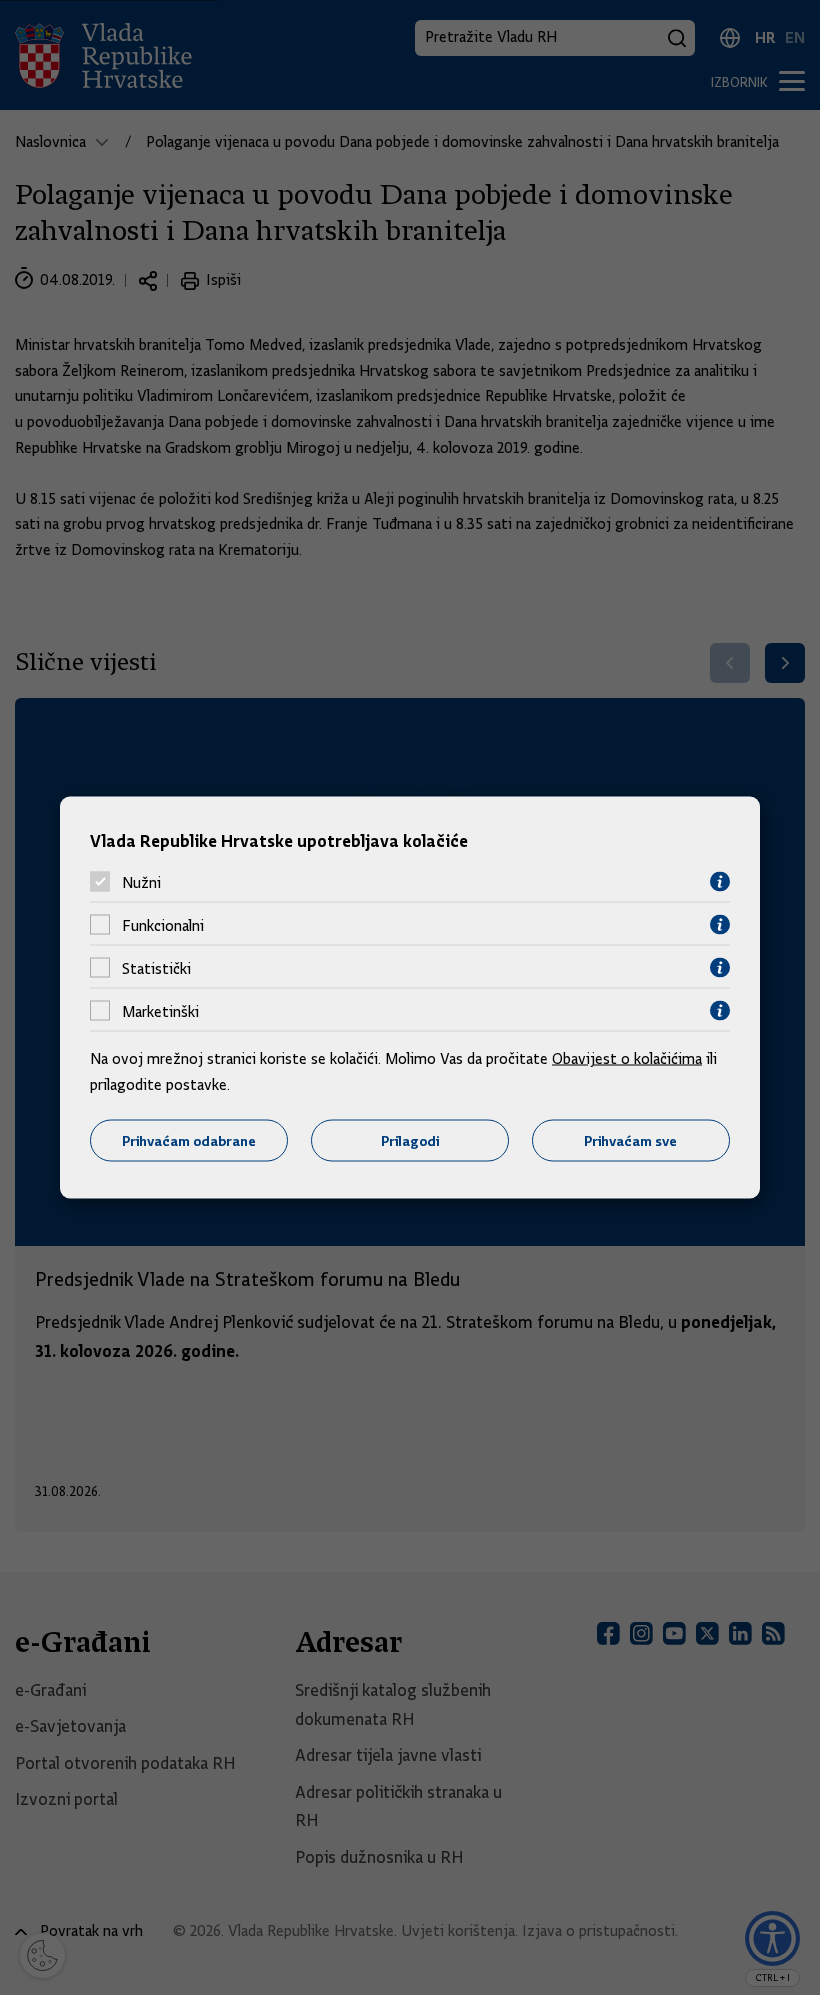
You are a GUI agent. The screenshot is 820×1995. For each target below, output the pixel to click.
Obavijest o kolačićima (627, 1059)
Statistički (156, 968)
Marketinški (160, 1011)
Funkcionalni (163, 925)
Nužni (141, 882)
